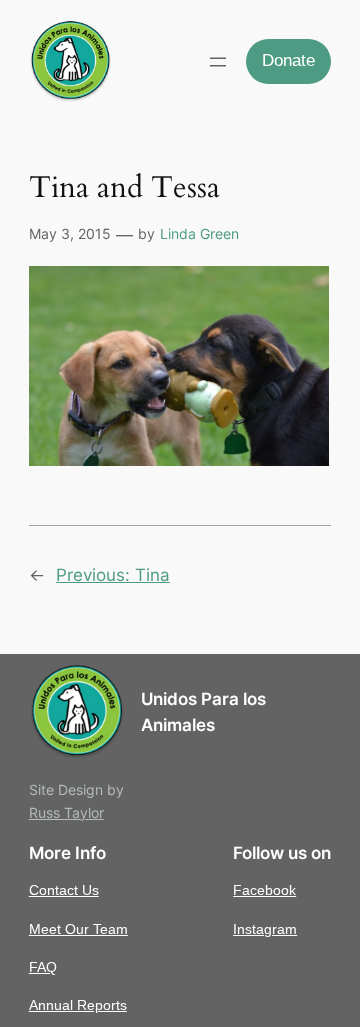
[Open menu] (218, 62)
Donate (288, 60)
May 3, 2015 (70, 233)
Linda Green (199, 233)
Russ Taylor (66, 812)
